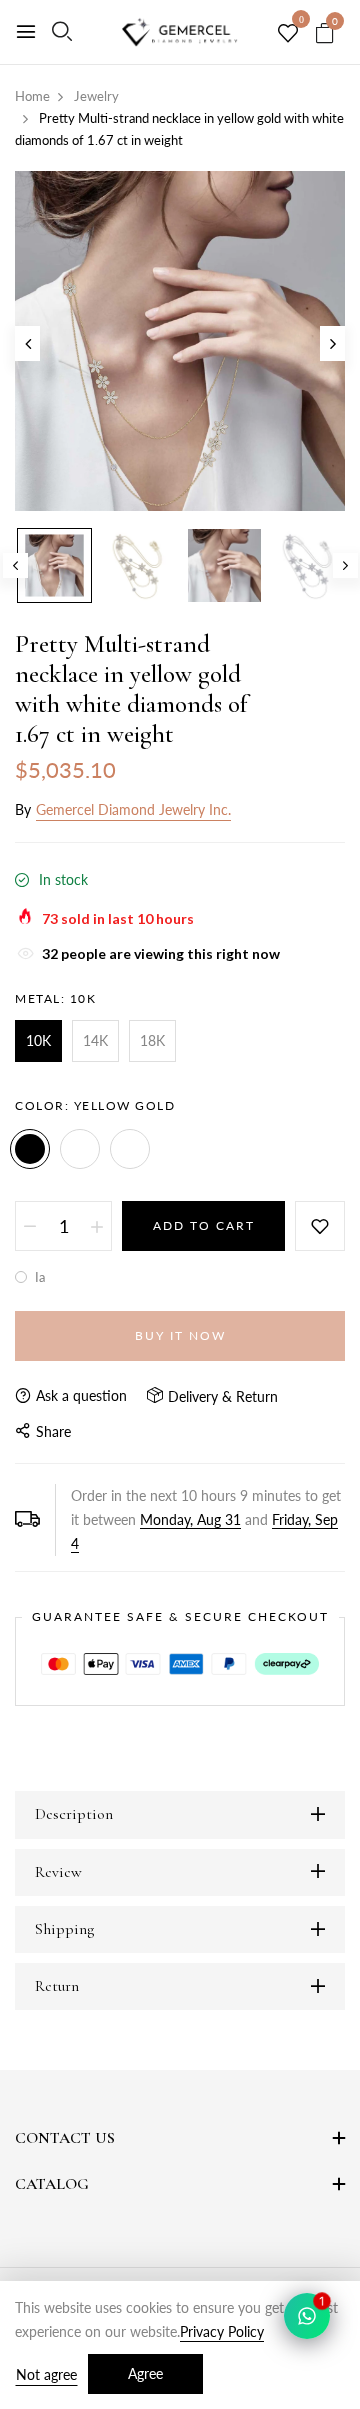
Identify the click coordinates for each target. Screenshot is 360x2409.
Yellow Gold (30, 1149)
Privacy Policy (222, 2331)
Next (345, 565)
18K (152, 1040)
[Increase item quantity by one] (97, 1226)
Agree (145, 2373)
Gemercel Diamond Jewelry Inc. (133, 809)
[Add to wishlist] (320, 1226)
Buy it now (180, 1335)
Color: (95, 1105)
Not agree (46, 2374)
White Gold (80, 1149)
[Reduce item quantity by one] (30, 1226)
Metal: (55, 998)
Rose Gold (130, 1149)
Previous (15, 565)
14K (95, 1040)
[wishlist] (288, 34)
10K (38, 1040)
